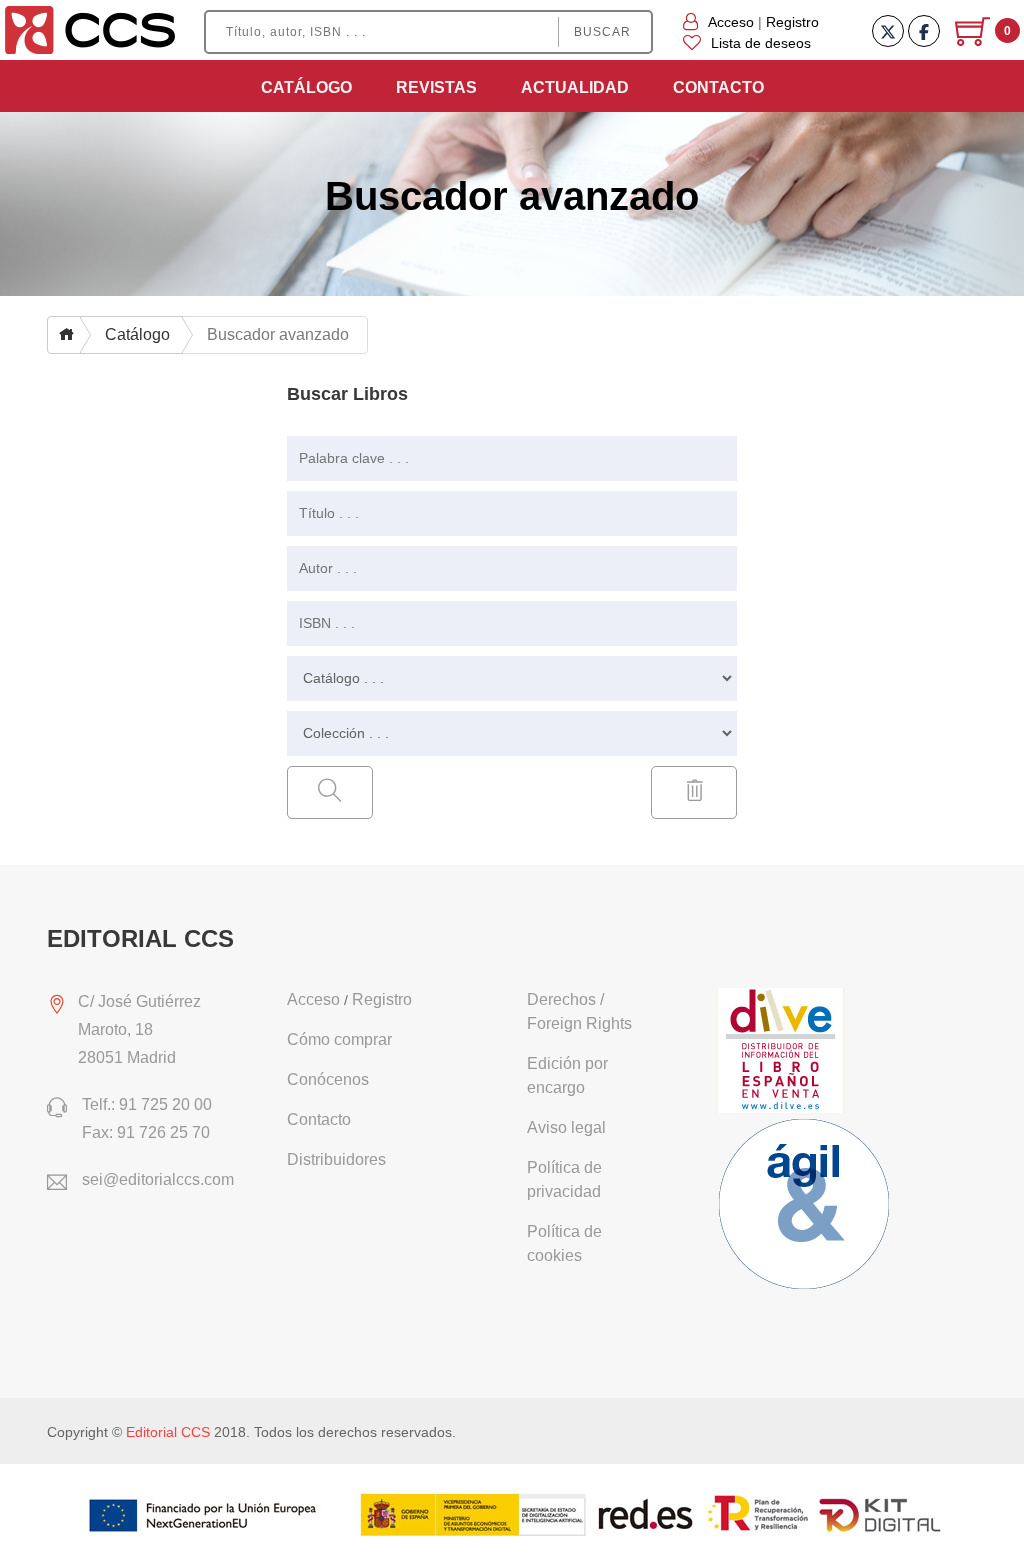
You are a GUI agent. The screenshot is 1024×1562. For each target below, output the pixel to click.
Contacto (718, 87)
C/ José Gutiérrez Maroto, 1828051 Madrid (139, 1029)
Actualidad (575, 87)
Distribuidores (336, 1159)
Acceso (731, 22)
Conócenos (328, 1079)
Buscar (602, 32)
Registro (792, 22)
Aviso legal (566, 1127)
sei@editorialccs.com (158, 1179)
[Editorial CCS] (90, 29)
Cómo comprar (339, 1039)
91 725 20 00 (165, 1104)
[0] (974, 39)
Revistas (436, 87)
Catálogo (306, 87)
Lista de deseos (761, 43)
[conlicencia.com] (807, 1207)
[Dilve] (783, 1052)
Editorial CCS (168, 1432)
